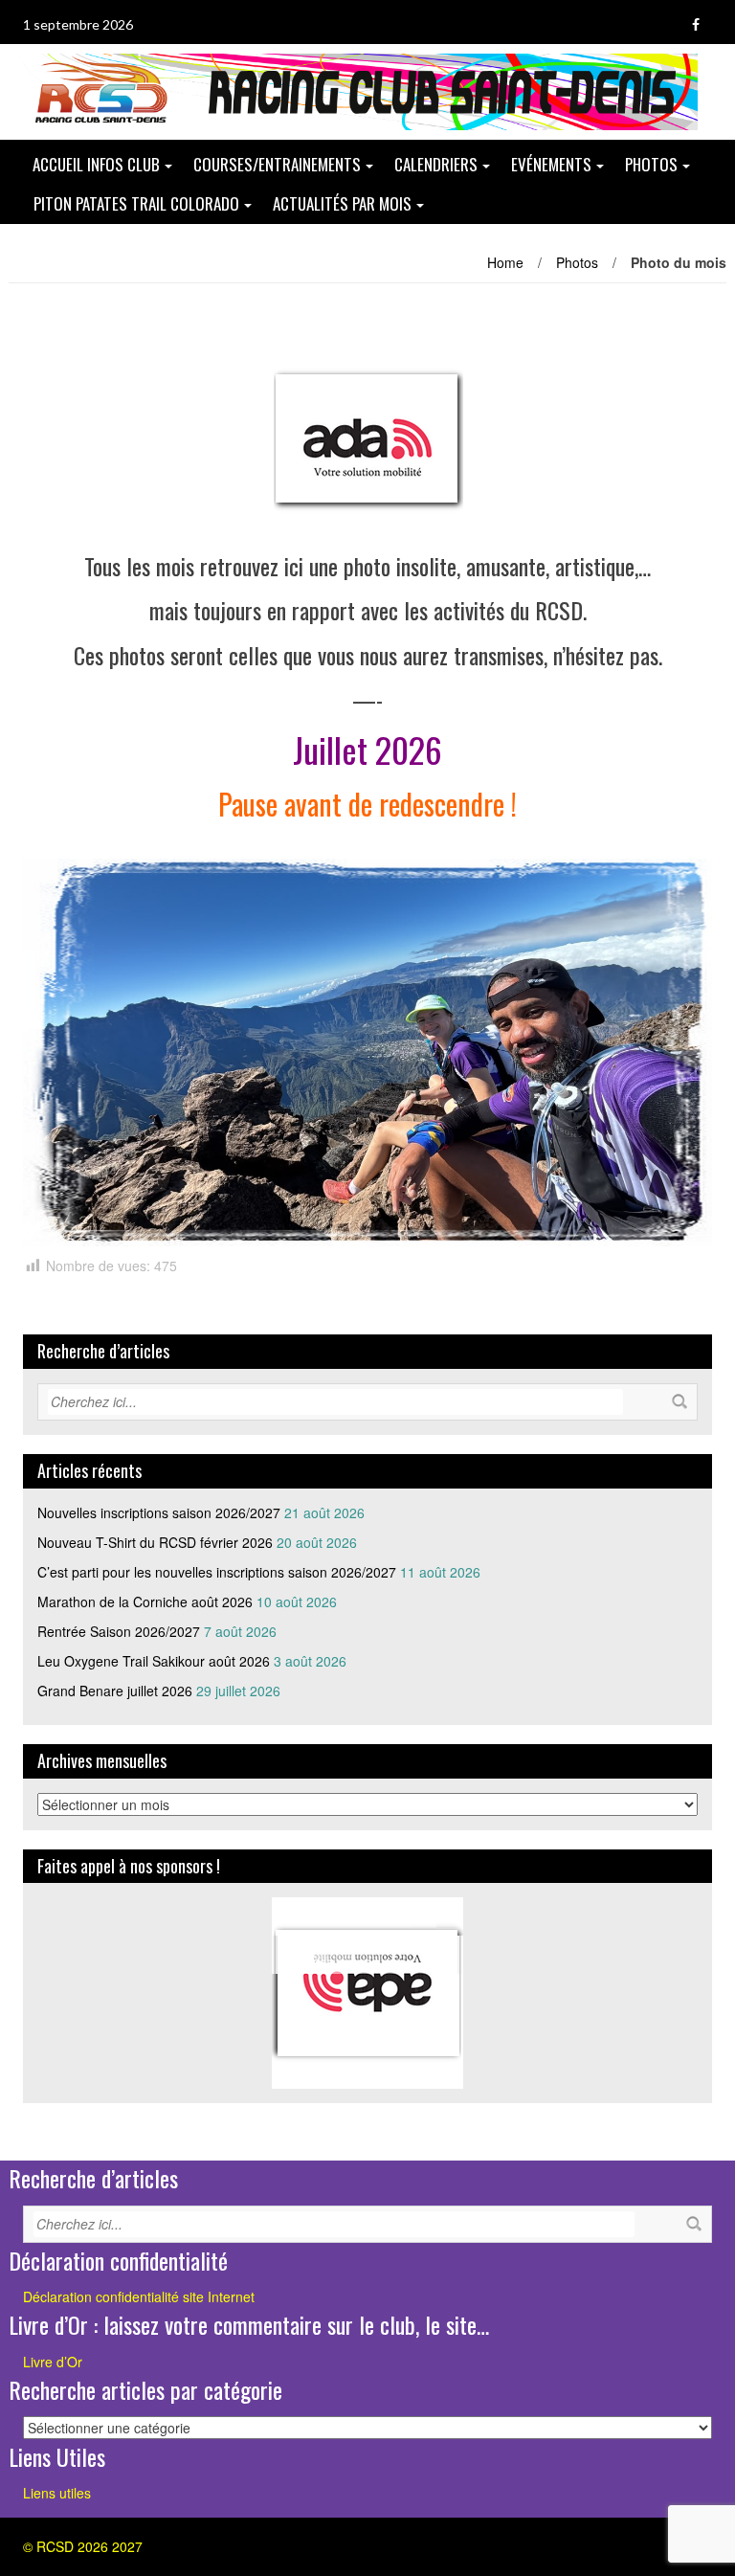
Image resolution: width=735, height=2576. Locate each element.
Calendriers (436, 164)
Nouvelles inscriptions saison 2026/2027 (159, 1512)
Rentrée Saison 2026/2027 (119, 1631)
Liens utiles (57, 2493)
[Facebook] (696, 24)
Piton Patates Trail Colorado (136, 203)
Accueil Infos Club (96, 164)
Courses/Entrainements (277, 164)
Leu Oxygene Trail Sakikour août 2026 (154, 1661)
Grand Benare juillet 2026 (115, 1691)
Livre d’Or (53, 2362)
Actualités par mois (342, 203)
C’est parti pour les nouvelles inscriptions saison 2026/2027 (217, 1572)
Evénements (551, 164)
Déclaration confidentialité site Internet (139, 2296)
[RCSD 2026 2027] (360, 90)
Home (505, 262)
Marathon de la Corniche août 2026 (145, 1602)
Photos (651, 164)
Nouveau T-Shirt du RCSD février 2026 (155, 1542)
